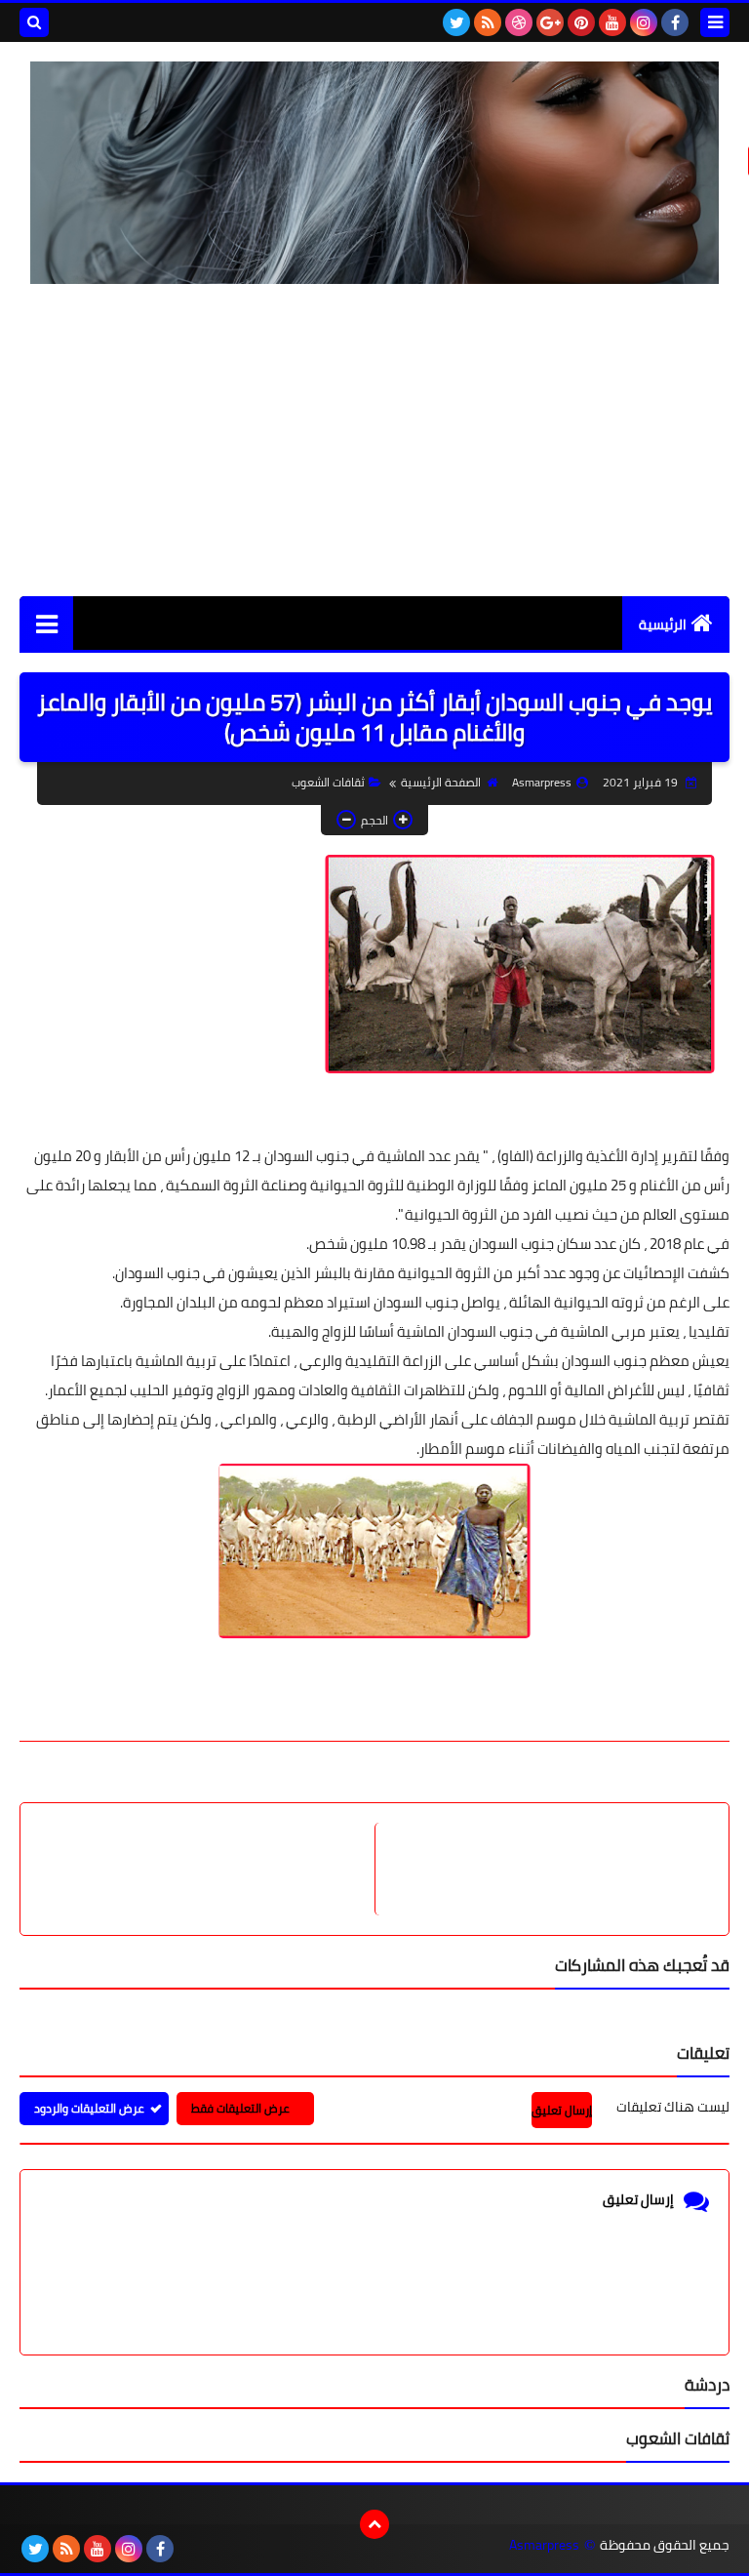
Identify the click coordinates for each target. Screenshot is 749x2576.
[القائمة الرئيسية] (46, 623)
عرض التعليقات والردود (89, 2108)
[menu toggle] (715, 22)
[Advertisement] (374, 440)
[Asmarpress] (374, 173)
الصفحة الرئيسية (441, 782)
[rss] (488, 22)
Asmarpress (544, 2545)
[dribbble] (519, 22)
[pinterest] (581, 22)
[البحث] (34, 22)
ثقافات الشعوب (328, 782)
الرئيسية (663, 624)
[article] (207, 1869)
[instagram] (644, 22)
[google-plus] (550, 22)
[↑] (374, 2524)
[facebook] (675, 22)
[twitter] (456, 22)
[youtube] (612, 22)
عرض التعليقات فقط (240, 2108)
